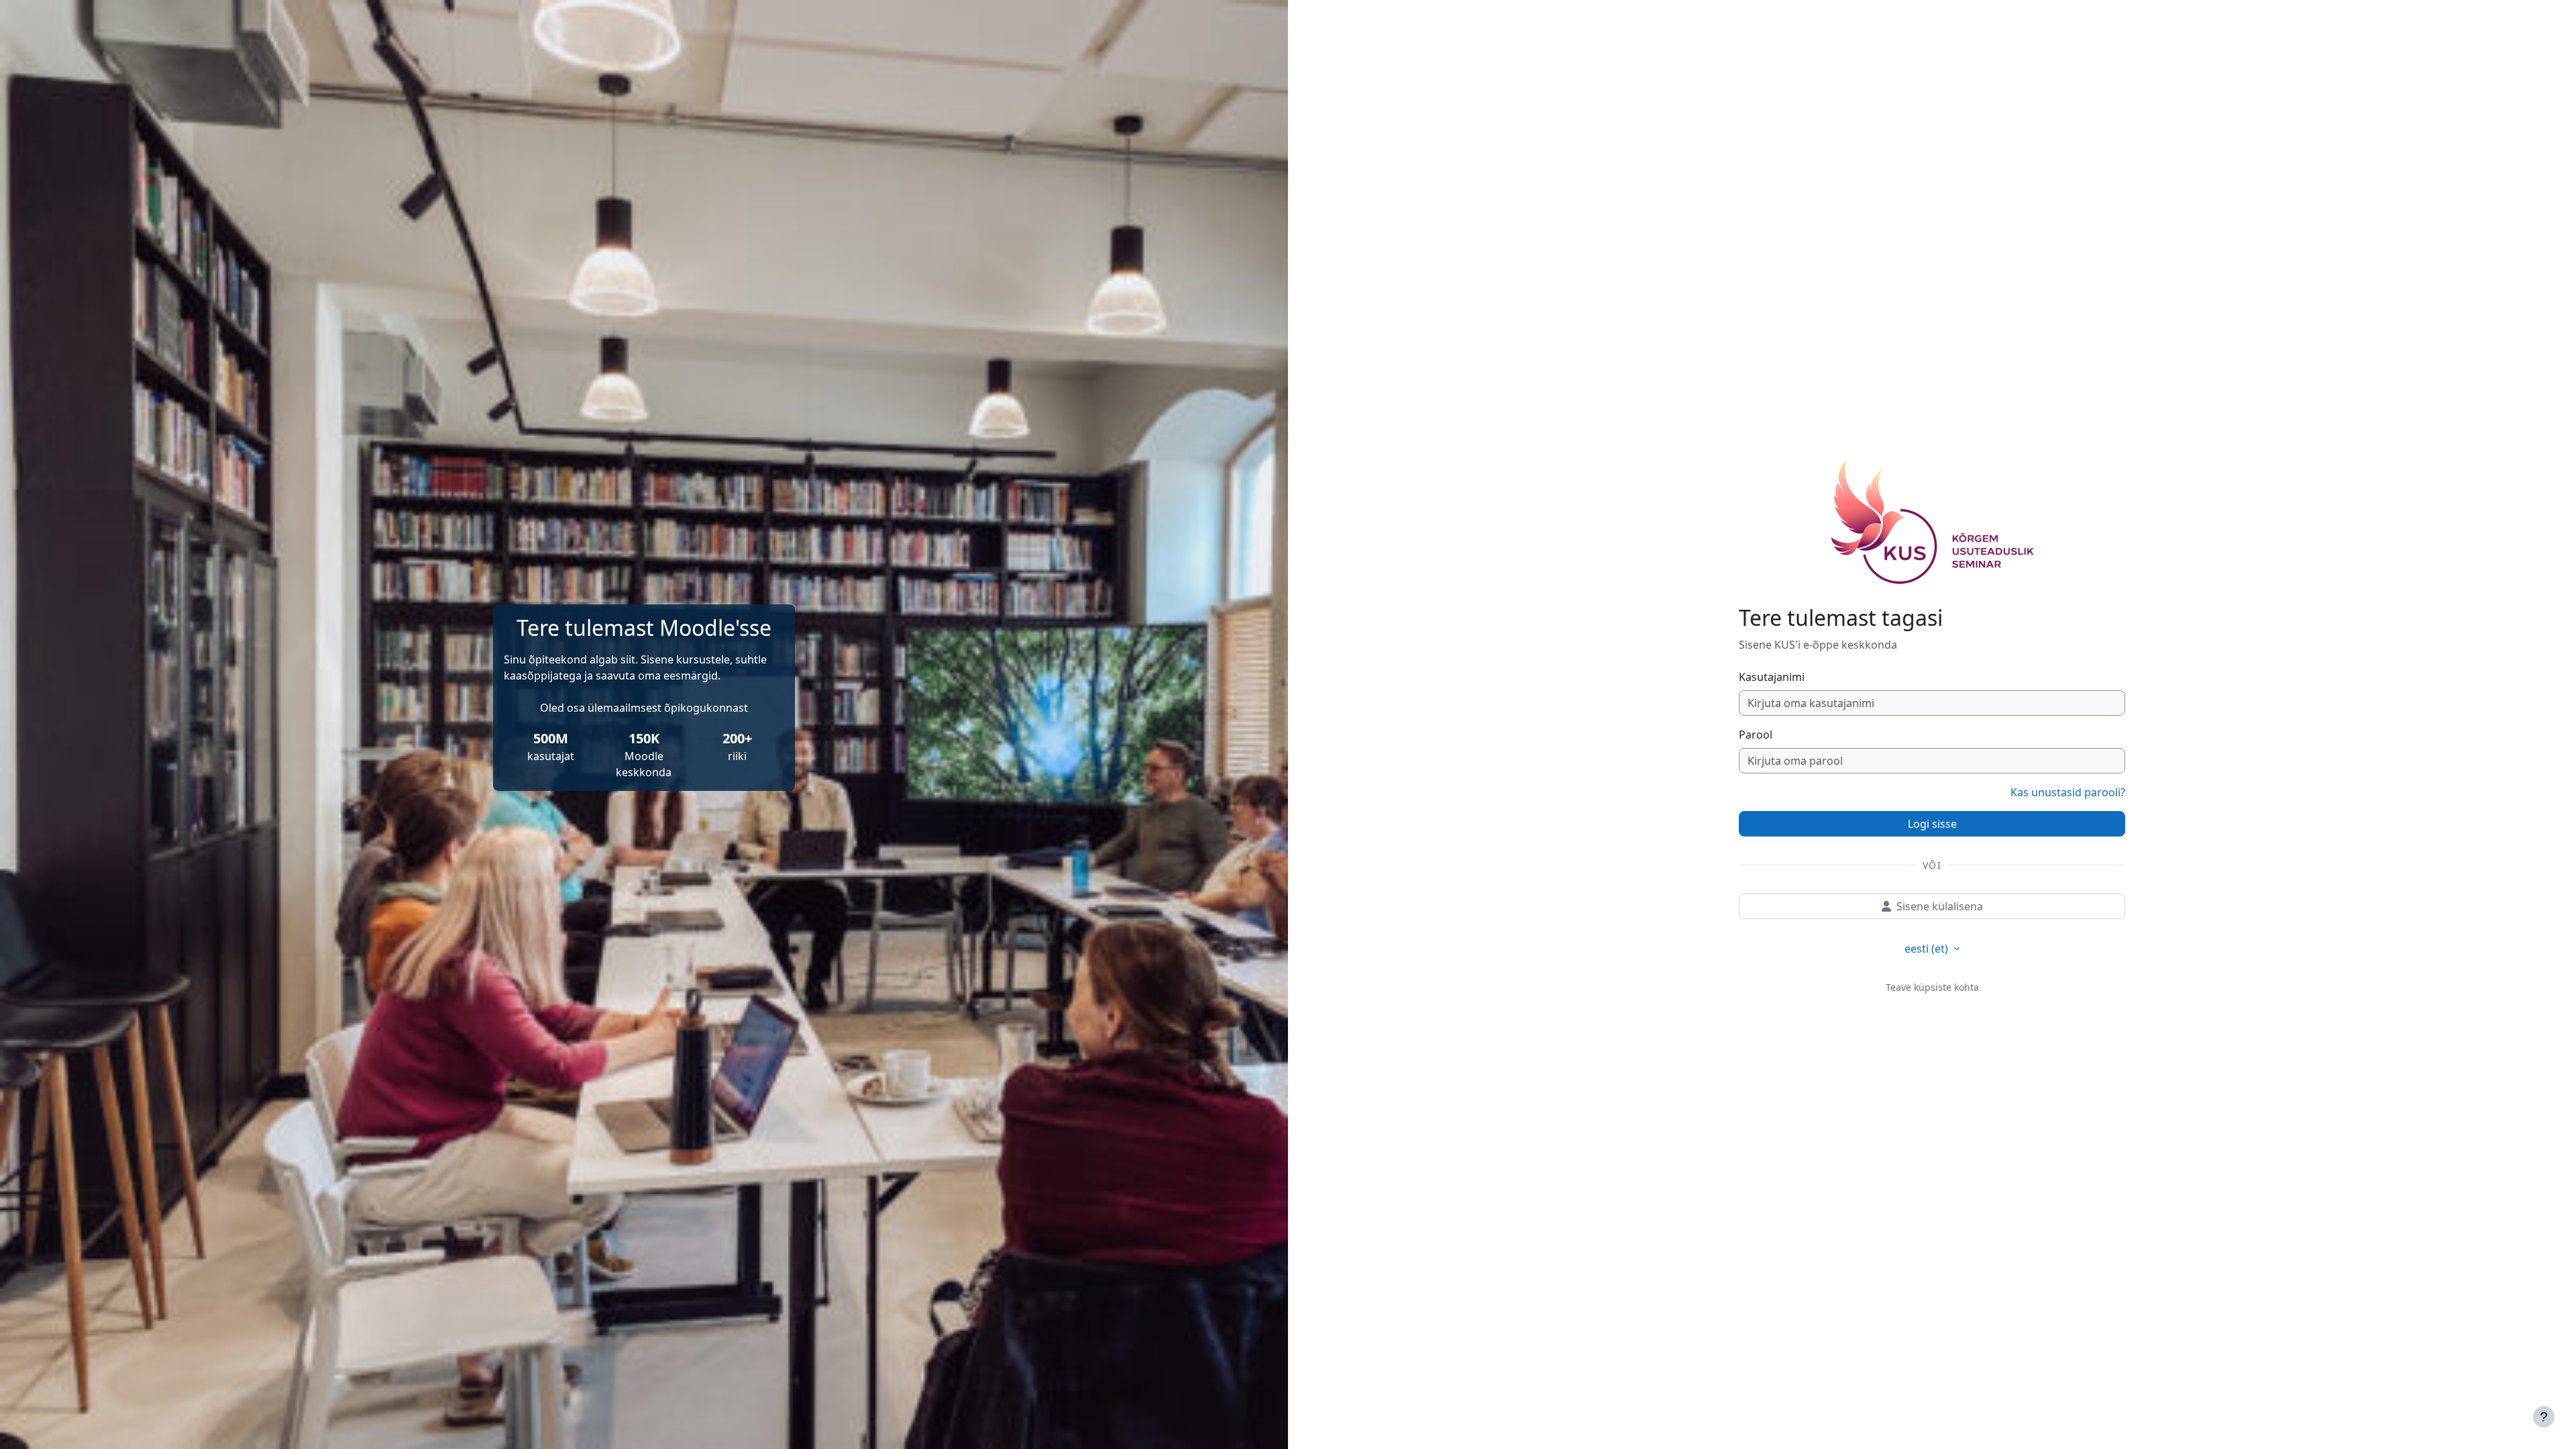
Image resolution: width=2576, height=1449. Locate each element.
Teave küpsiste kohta (1932, 987)
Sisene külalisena (1940, 906)
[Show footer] (2544, 1417)
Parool (1756, 735)
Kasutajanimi (1772, 677)
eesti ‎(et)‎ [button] (1928, 949)
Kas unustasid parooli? (2068, 792)
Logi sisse (1932, 824)
